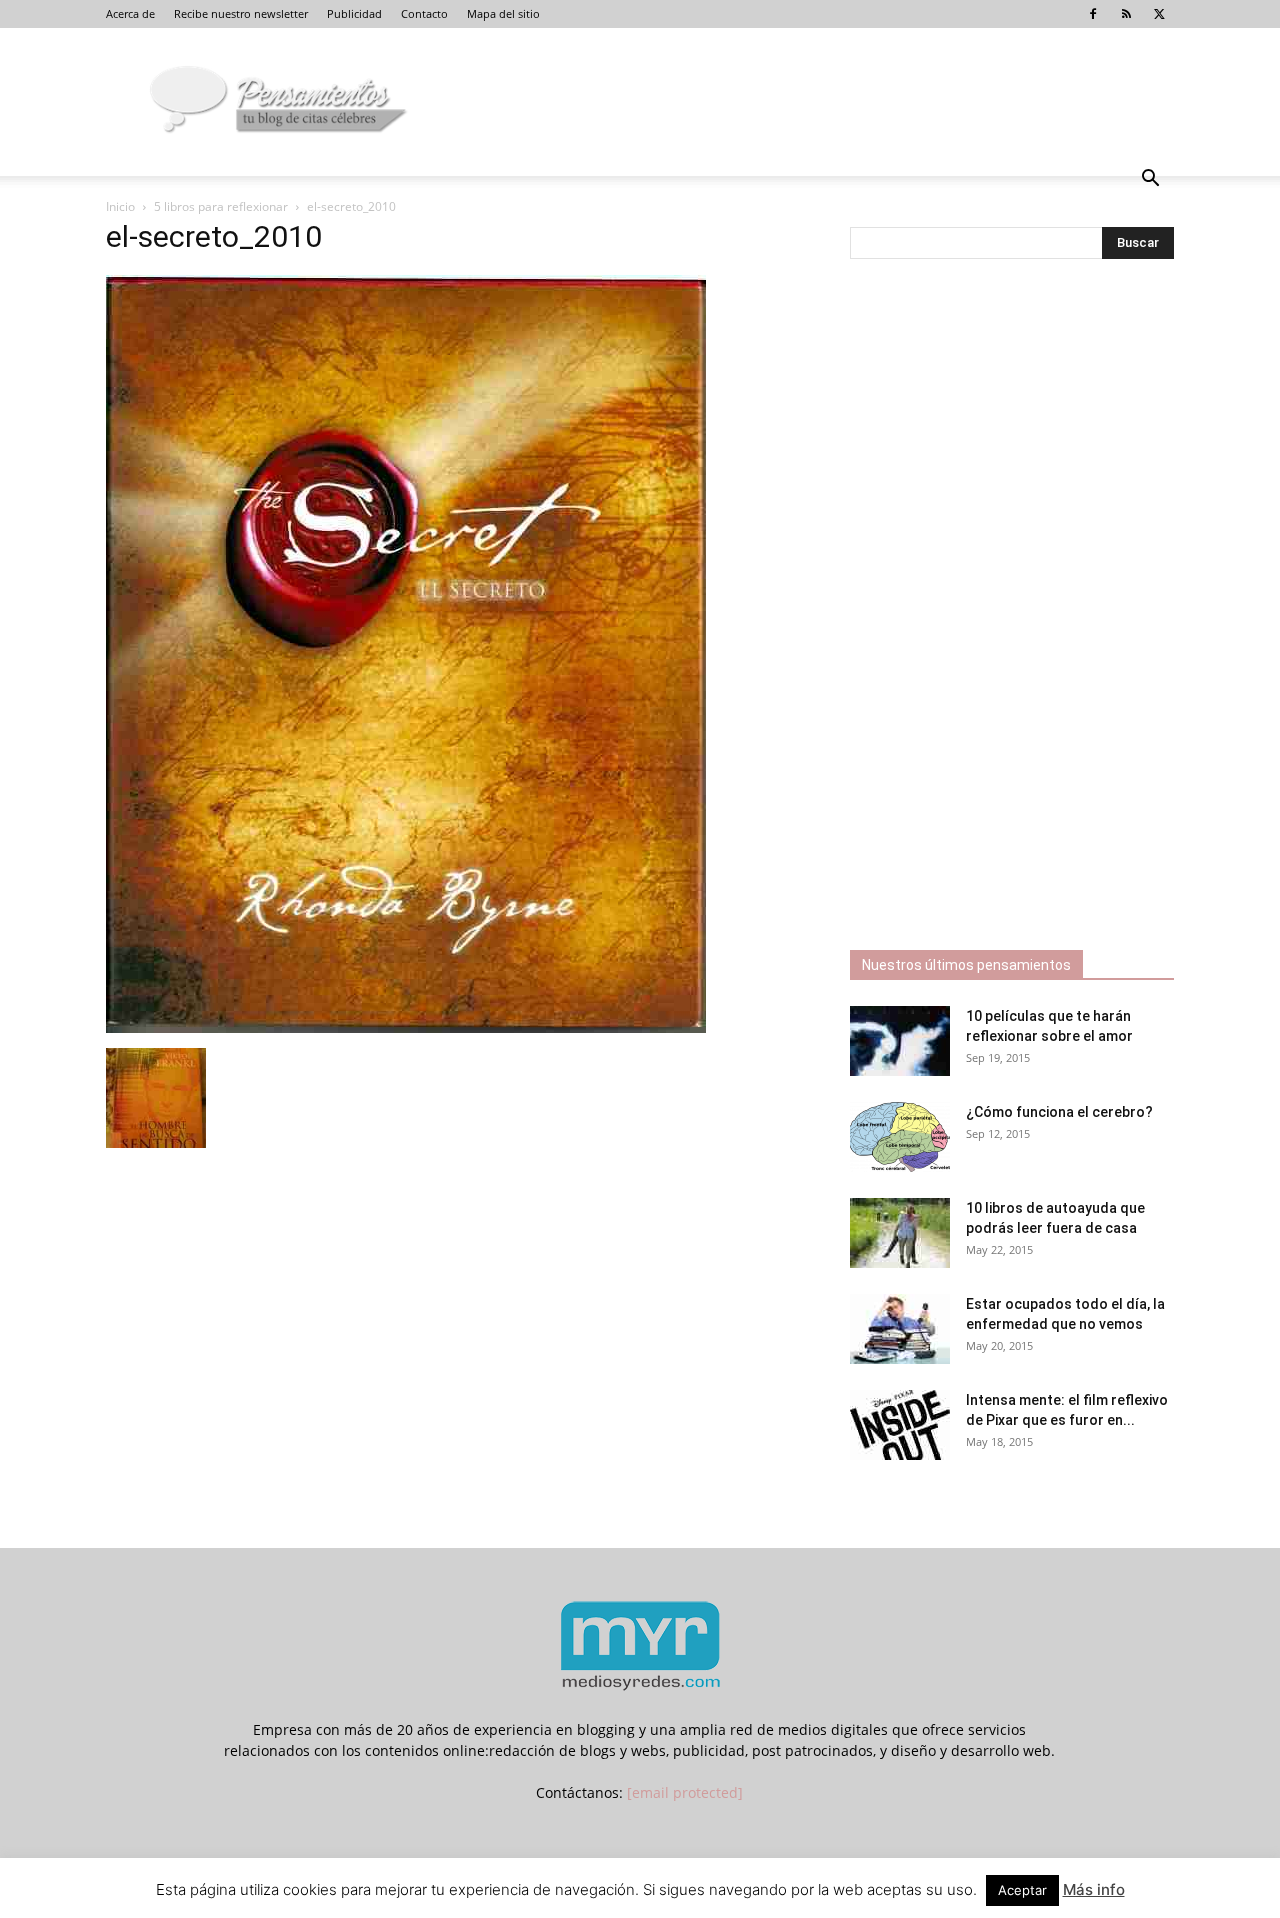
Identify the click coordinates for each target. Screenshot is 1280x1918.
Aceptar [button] (1022, 1890)
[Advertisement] (1000, 607)
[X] (1159, 14)
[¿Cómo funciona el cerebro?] (900, 1137)
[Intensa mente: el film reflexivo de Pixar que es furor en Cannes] (900, 1425)
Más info (1094, 1889)
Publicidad (354, 13)
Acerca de (130, 13)
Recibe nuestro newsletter (241, 13)
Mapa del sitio (503, 13)
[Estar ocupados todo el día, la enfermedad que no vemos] (900, 1329)
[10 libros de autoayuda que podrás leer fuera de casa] (900, 1233)
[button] (1150, 180)
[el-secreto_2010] (406, 1027)
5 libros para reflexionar (221, 206)
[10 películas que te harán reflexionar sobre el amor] (900, 1041)
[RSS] (1126, 14)
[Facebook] (1093, 14)
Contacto (424, 13)
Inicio (120, 206)
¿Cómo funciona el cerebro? (1059, 1112)
